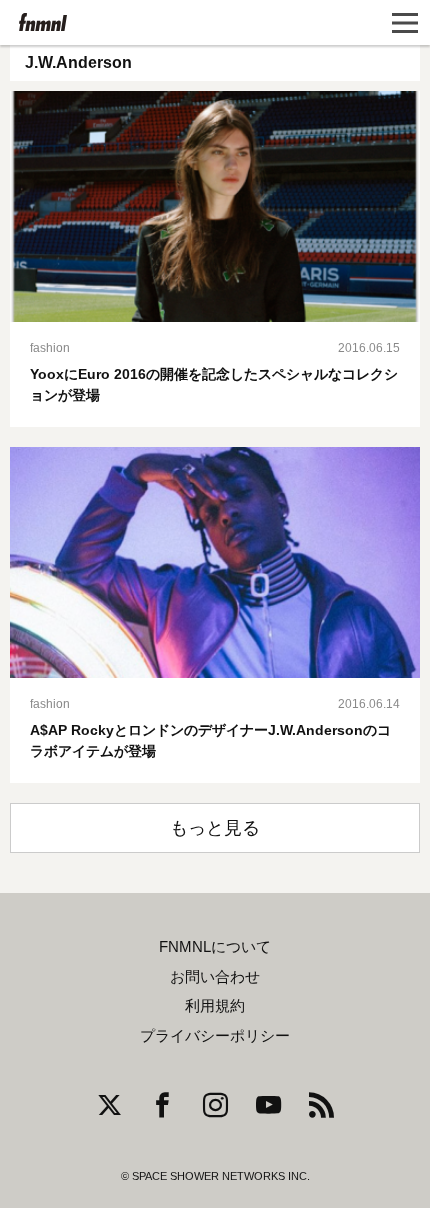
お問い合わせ (215, 977)
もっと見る (215, 828)
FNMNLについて (215, 947)
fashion (50, 348)
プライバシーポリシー (215, 1036)
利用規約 (215, 1006)
